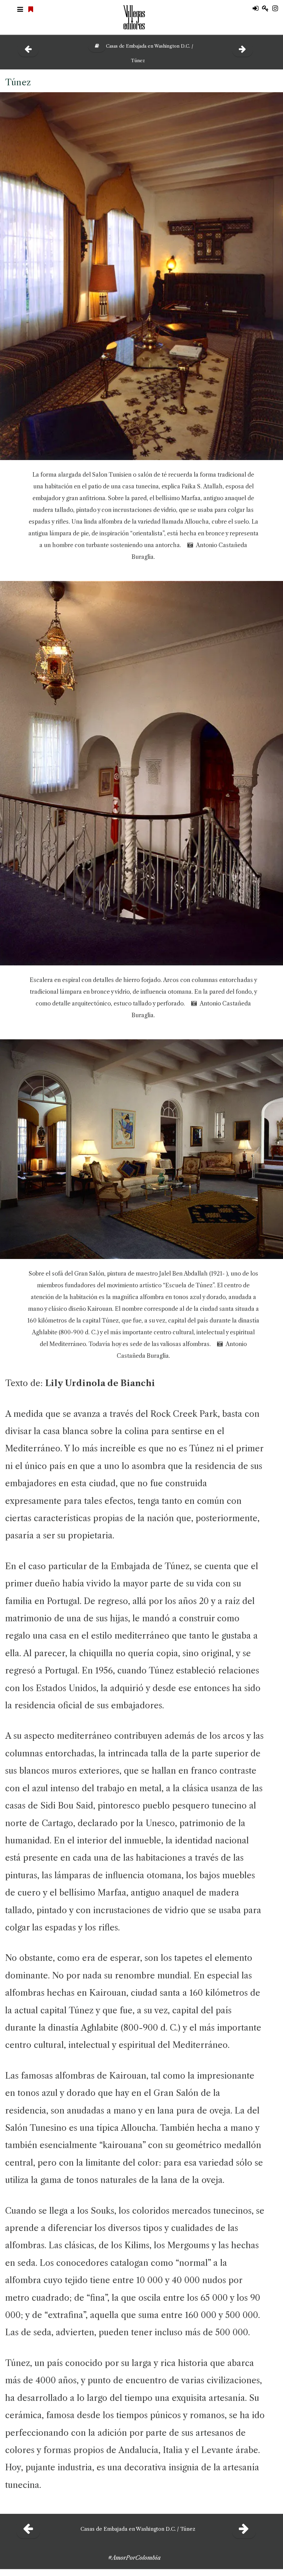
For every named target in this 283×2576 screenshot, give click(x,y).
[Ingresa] (257, 9)
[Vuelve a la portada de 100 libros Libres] (32, 10)
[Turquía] (243, 49)
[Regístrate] (267, 9)
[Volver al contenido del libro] (94, 46)
